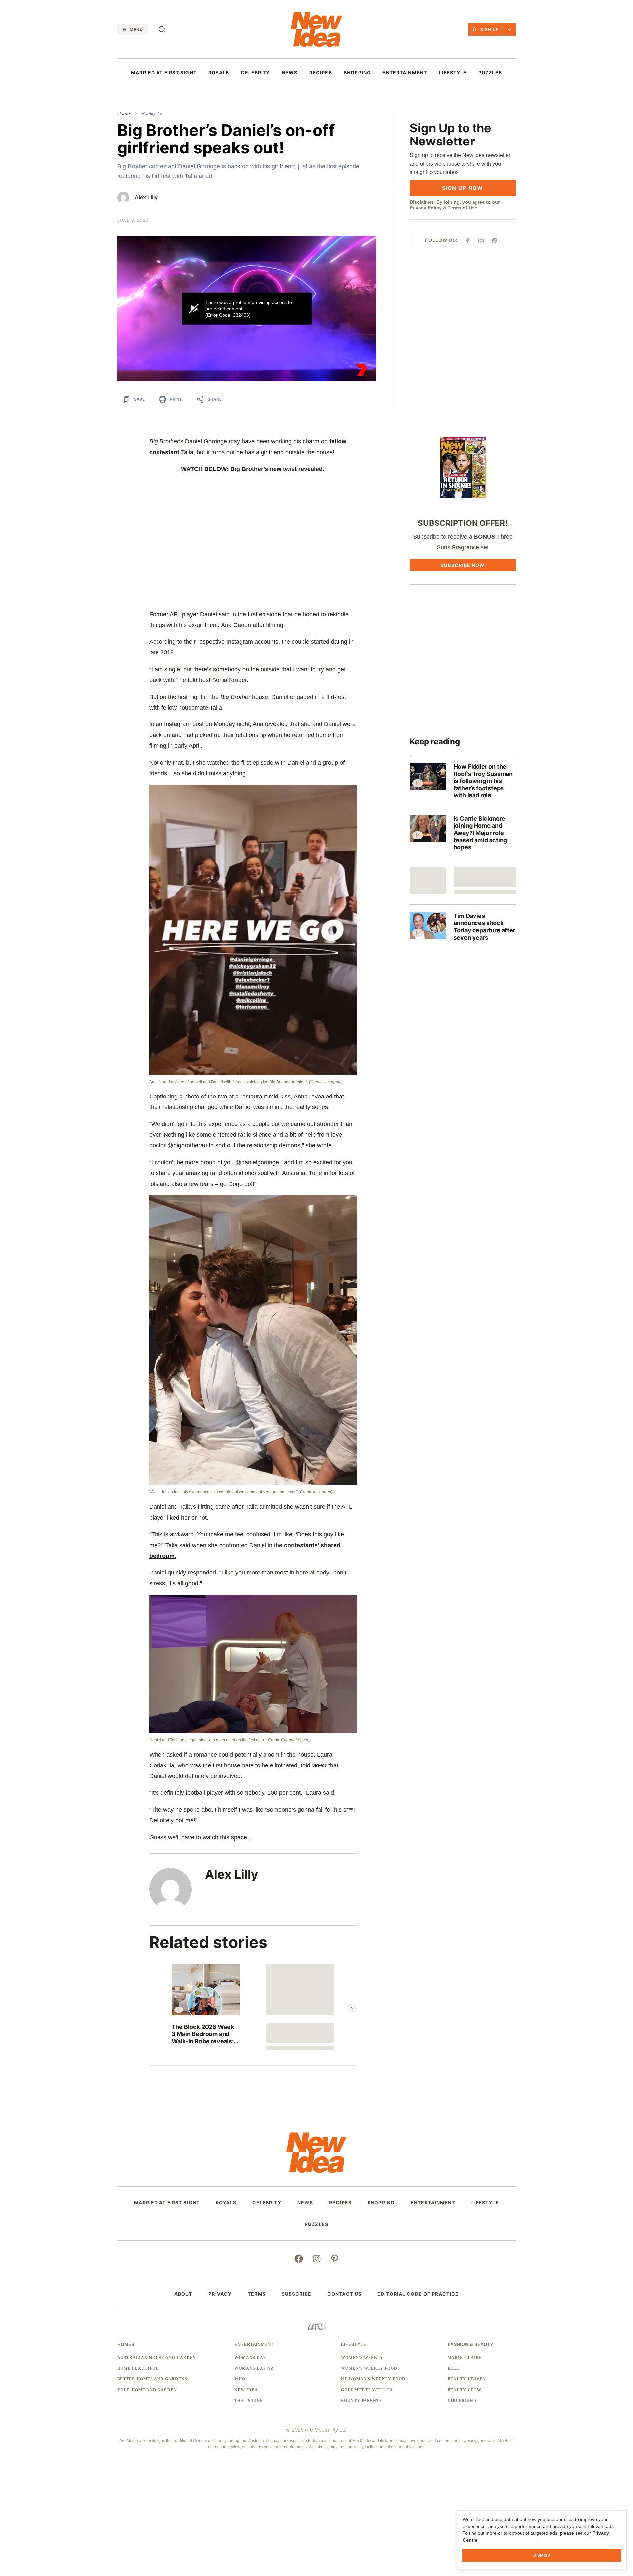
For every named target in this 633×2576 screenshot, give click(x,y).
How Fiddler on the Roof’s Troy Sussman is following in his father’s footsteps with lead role (483, 781)
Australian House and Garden (157, 2358)
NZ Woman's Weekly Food (373, 2379)
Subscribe (297, 2294)
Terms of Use (462, 208)
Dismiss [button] (542, 2555)
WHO (319, 1765)
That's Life (248, 2401)
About (184, 2294)
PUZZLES (490, 73)
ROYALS (219, 73)
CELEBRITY (255, 73)
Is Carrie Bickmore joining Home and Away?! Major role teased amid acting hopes (480, 833)
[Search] (162, 29)
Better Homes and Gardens (152, 2379)
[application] (247, 308)
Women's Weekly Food (369, 2368)
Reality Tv (152, 113)
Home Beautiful (138, 2368)
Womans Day (250, 2358)
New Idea (246, 2390)
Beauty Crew (465, 2390)
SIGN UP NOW (463, 188)
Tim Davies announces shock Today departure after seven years (484, 927)
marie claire (465, 2358)
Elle (454, 2368)
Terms (257, 2294)
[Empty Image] (428, 881)
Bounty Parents (362, 2401)
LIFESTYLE (453, 73)
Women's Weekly (362, 2358)
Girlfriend (462, 2401)
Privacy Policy (426, 208)
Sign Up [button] (490, 29)
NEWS (290, 73)
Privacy (220, 2294)
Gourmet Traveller (367, 2390)
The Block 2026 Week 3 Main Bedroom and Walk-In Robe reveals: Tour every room (203, 2034)
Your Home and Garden (147, 2390)
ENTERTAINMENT (405, 73)
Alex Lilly (146, 197)
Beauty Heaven (467, 2379)
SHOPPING (357, 73)
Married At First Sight (164, 73)
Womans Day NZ (254, 2368)
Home (124, 113)
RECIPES (321, 73)
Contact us (344, 2294)
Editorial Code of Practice (418, 2294)
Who (240, 2379)
